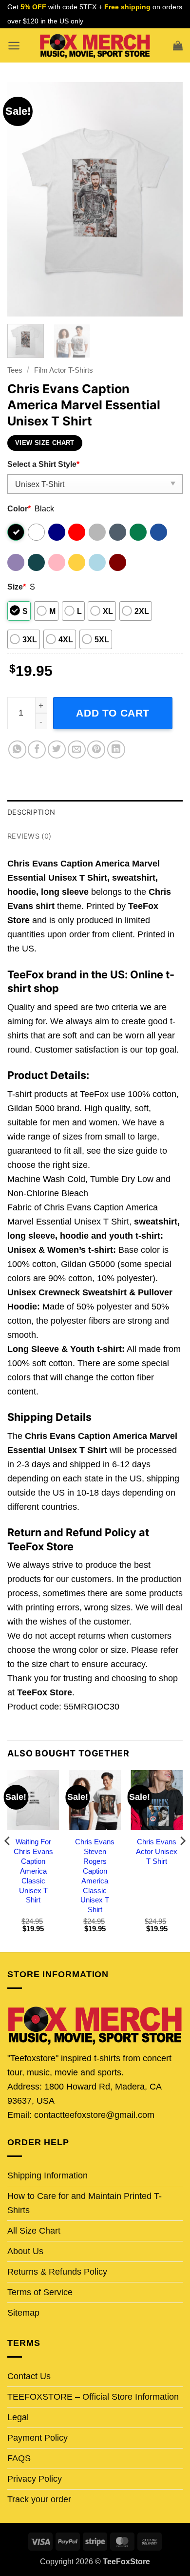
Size (17, 587)
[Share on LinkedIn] (116, 750)
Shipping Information (47, 2175)
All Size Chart (34, 2231)
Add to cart (113, 713)
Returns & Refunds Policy (57, 2272)
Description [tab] (31, 812)
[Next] (167, 199)
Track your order (39, 2499)
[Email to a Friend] (77, 750)
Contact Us (29, 2376)
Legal (18, 2417)
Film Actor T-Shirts (64, 370)
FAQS (19, 2458)
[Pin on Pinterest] (96, 750)
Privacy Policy (35, 2479)
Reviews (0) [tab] (29, 836)
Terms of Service (40, 2292)
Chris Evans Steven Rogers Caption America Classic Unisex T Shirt (95, 1876)
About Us (25, 2251)
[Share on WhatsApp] (17, 750)
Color (19, 508)
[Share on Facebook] (37, 750)
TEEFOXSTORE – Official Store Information (93, 2397)
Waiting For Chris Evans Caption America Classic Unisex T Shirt (33, 1871)
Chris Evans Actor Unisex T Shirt (157, 1851)
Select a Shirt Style (43, 464)
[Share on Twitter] (57, 750)
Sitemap (23, 2313)
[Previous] (23, 199)
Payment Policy (38, 2438)
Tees (15, 370)
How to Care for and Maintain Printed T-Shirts (85, 2203)
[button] (14, 46)
